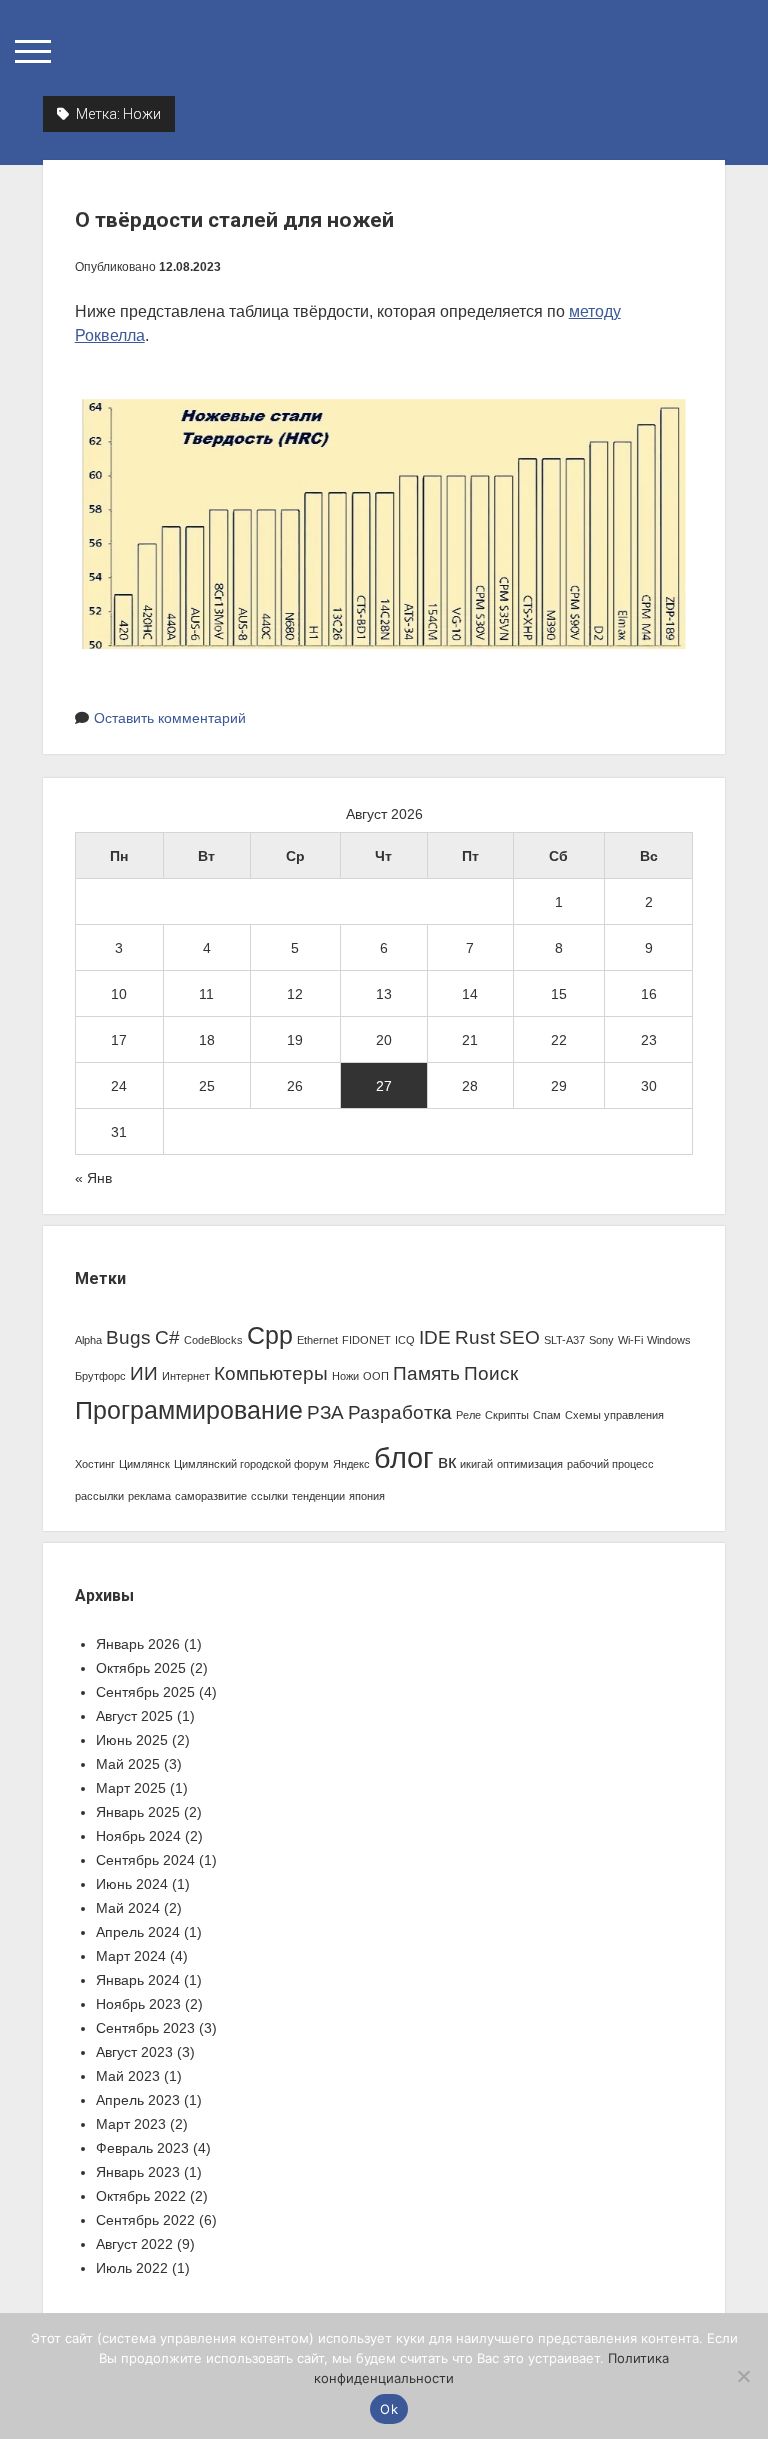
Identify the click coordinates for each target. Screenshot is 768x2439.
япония (367, 1496)
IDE (435, 1337)
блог (404, 1457)
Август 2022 (134, 2244)
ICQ (405, 1340)
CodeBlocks (213, 1340)
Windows (669, 1340)
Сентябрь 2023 (145, 2028)
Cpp (270, 1335)
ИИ (144, 1373)
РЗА (325, 1412)
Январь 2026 (138, 1644)
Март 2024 (131, 1956)
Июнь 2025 (132, 1740)
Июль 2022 (132, 2268)
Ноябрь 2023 (138, 2004)
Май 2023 (128, 2076)
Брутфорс (100, 1376)
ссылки (269, 1496)
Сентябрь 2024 (145, 1860)
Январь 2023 (138, 2172)
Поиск (491, 1373)
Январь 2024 (138, 1980)
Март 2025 (131, 1788)
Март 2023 (131, 2124)
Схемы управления (614, 1415)
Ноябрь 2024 (138, 1836)
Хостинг (95, 1464)
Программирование (189, 1410)
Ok (389, 2409)
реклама (149, 1496)
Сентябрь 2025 (145, 1692)
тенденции (318, 1496)
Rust (475, 1337)
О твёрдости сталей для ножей (234, 220)
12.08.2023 (190, 267)
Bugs (128, 1337)
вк (447, 1461)
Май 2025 (128, 1764)
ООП (376, 1376)
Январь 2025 (138, 1812)
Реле (468, 1415)
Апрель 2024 (138, 1932)
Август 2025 (134, 1716)
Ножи (345, 1376)
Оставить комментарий (170, 718)
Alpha (88, 1340)
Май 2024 (128, 1908)
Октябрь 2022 (141, 2196)
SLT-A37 (564, 1340)
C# (167, 1337)
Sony (601, 1340)
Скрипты (507, 1415)
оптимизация (530, 1464)
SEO (519, 1337)
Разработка (400, 1412)
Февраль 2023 (142, 2148)
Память (426, 1373)
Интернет (186, 1376)
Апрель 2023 (138, 2100)
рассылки (99, 1496)
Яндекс (351, 1464)
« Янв (93, 1178)
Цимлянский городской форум (251, 1464)
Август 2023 (134, 2052)
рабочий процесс (610, 1464)
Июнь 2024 (132, 1884)
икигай (476, 1464)
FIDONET (366, 1340)
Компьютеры (271, 1373)
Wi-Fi (630, 1340)
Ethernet (317, 1340)
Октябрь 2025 (141, 1668)
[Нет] (743, 2376)
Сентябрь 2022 (145, 2220)
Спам (547, 1415)
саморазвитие (211, 1496)
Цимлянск (144, 1464)
